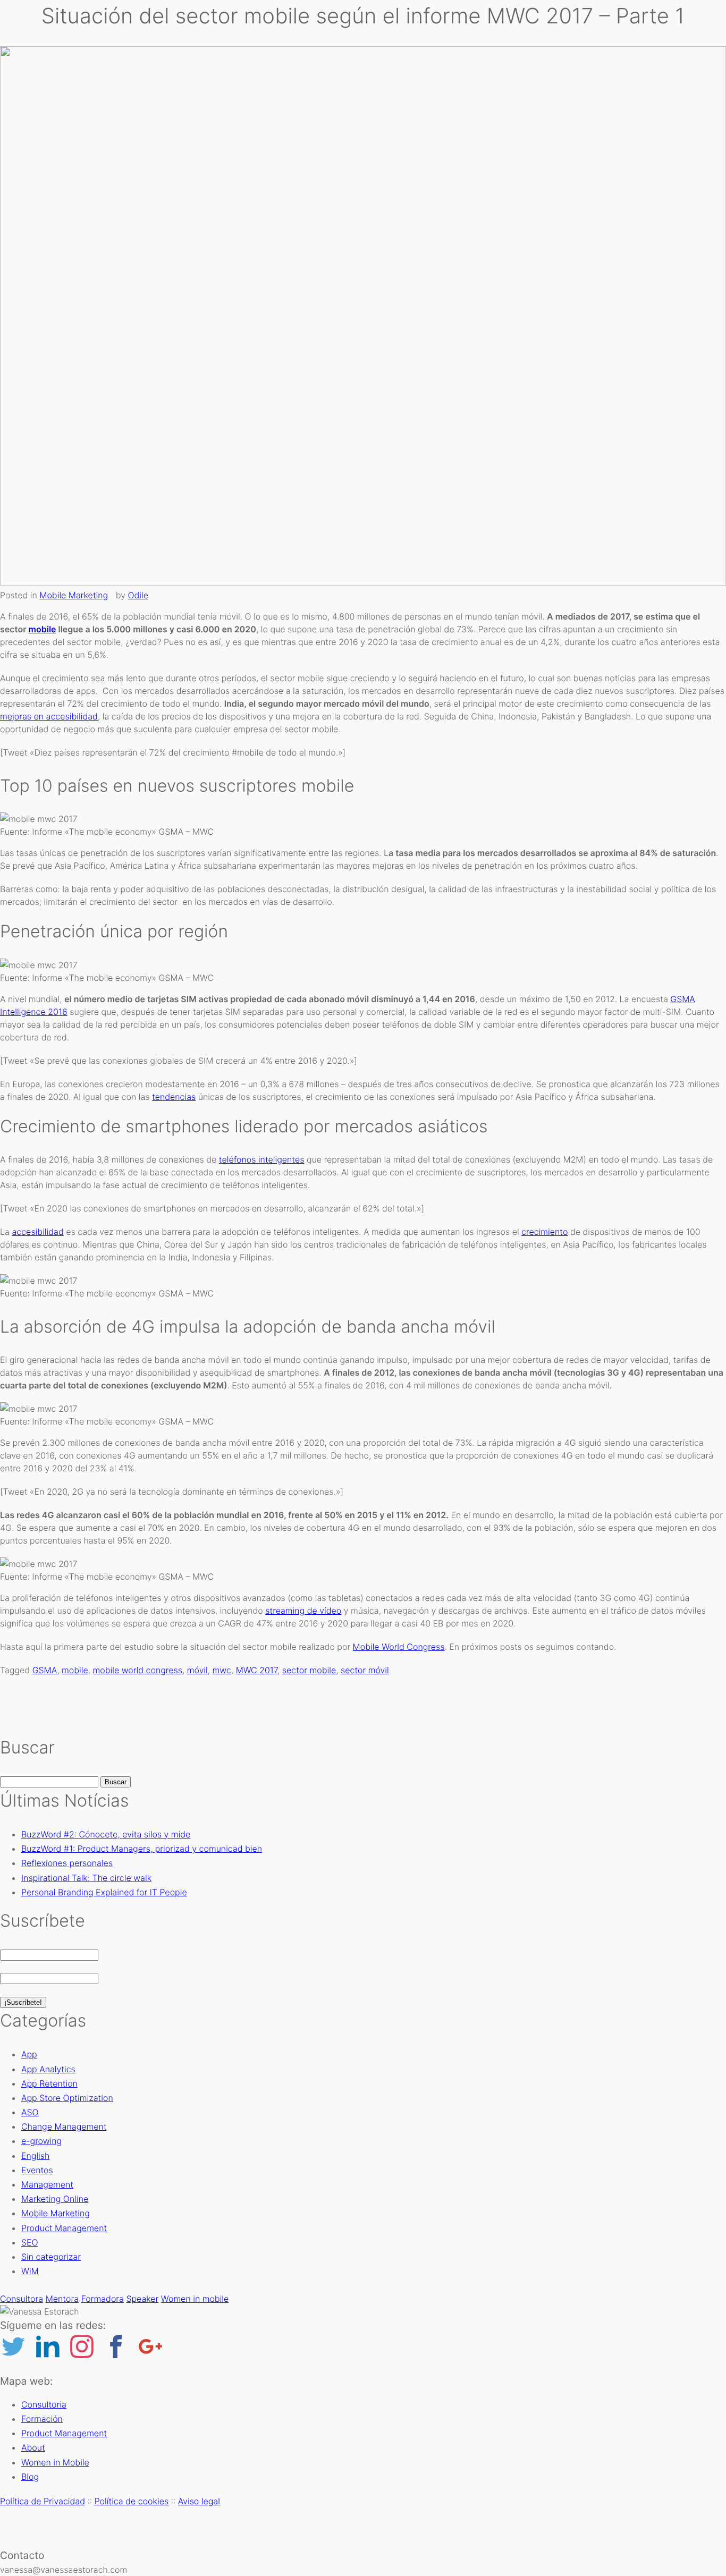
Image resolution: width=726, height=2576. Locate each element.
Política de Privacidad (43, 2501)
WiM (30, 2271)
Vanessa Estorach (300, 115)
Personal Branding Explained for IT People (104, 1892)
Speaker (142, 2299)
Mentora (62, 2299)
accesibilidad (37, 1232)
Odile (138, 595)
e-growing (41, 2141)
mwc (222, 1670)
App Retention (49, 2083)
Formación (402, 100)
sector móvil (365, 1670)
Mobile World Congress (399, 1647)
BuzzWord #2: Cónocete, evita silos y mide (106, 1834)
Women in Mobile (414, 130)
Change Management (64, 2126)
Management (47, 2184)
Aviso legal (199, 2501)
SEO (30, 2242)
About (394, 162)
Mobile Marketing (74, 595)
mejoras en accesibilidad (49, 716)
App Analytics (48, 2069)
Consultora (22, 2299)
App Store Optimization (67, 2098)
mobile (43, 629)
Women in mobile (195, 2299)
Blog (391, 193)
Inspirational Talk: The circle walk (86, 1878)
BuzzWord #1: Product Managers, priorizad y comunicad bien (142, 1849)
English (35, 2156)
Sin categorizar (51, 2257)
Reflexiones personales (67, 1863)
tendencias (174, 1097)
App (29, 2054)
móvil (197, 1670)
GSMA (45, 1670)
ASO (30, 2112)
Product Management (422, 69)
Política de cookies (132, 2501)
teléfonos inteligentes (262, 1159)
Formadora (103, 2299)
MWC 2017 (257, 1670)
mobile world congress (138, 1670)
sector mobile (309, 1670)
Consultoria (404, 37)
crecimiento (544, 1232)
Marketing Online (55, 2199)
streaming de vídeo (303, 1611)
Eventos (37, 2170)
